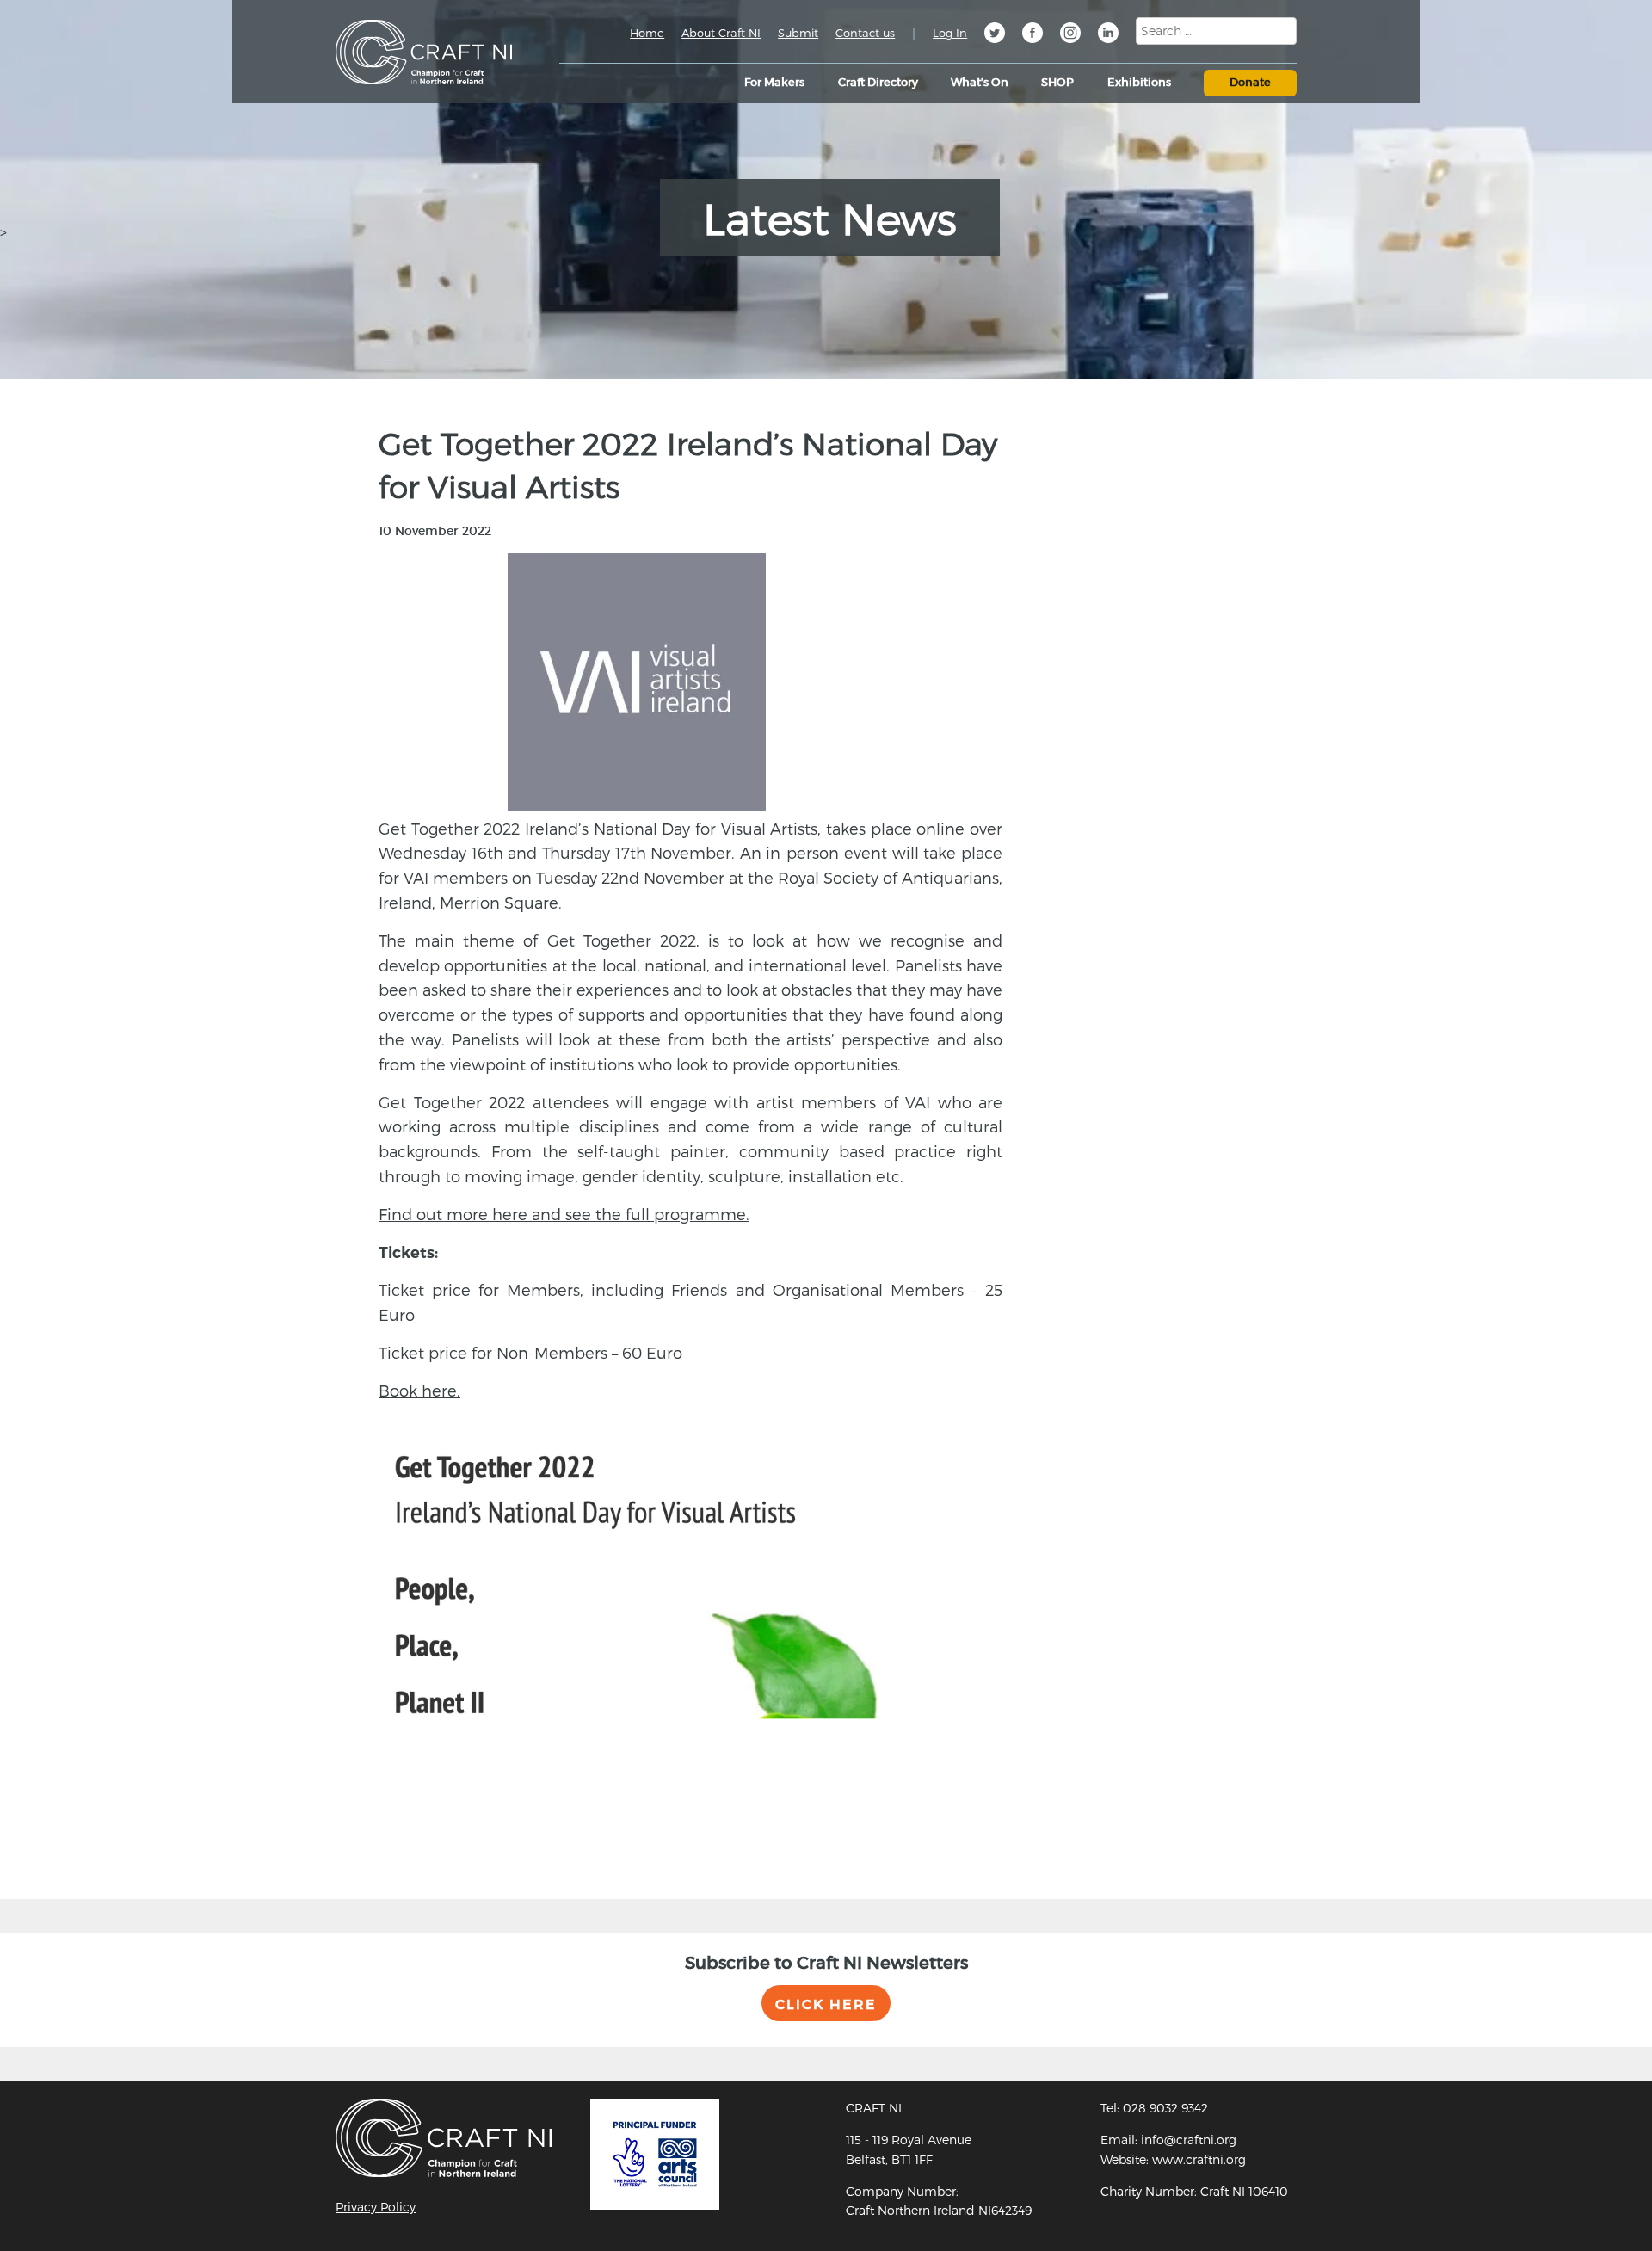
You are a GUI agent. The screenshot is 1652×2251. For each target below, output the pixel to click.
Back (372, 1838)
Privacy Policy (376, 2207)
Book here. (419, 1390)
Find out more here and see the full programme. (564, 1214)
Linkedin (1108, 35)
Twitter (995, 35)
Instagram (1070, 35)
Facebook (1032, 35)
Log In (950, 33)
